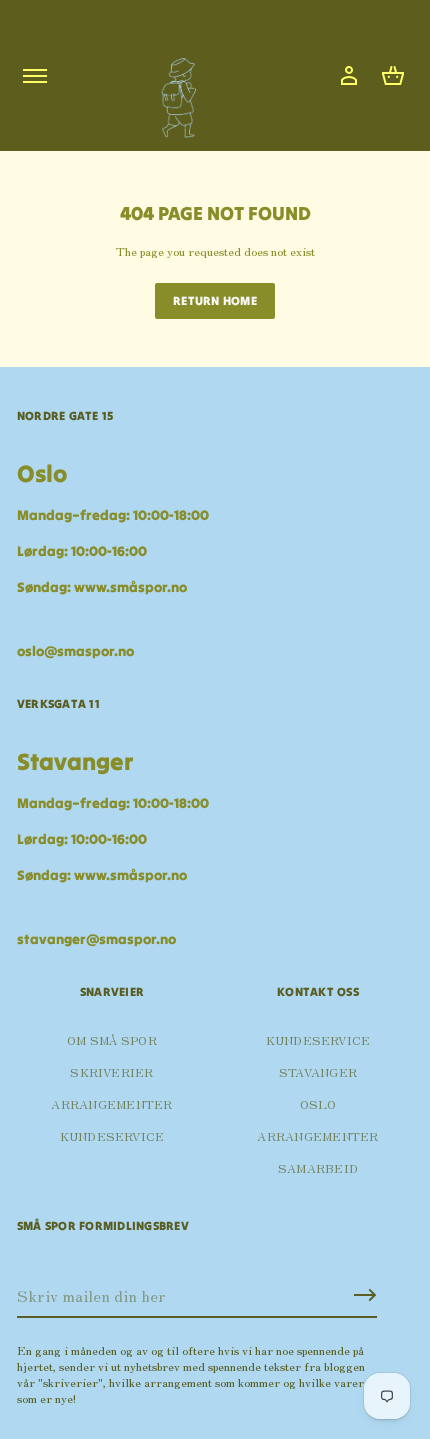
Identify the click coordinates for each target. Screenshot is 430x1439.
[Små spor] (173, 90)
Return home (215, 300)
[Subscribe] (365, 1295)
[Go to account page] (349, 76)
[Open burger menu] (35, 76)
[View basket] (393, 76)
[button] (393, 76)
